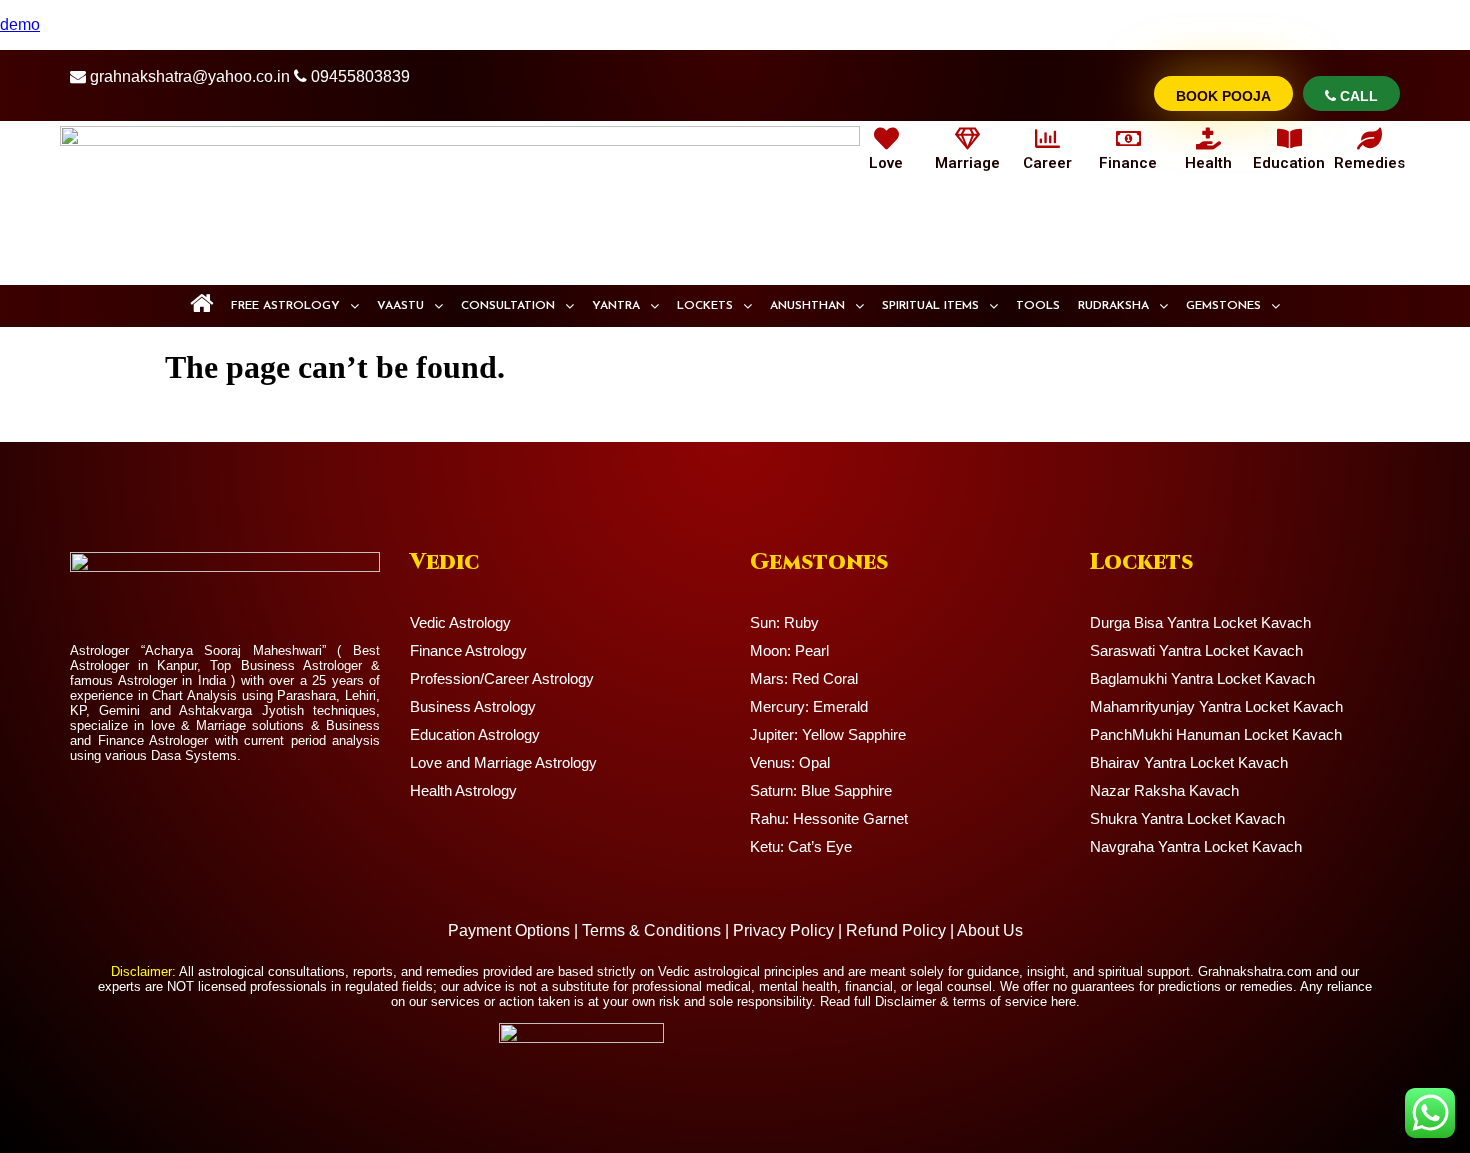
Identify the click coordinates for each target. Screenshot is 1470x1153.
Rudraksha (1113, 306)
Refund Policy (896, 930)
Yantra (616, 306)
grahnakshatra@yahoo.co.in (190, 76)
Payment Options (509, 930)
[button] (295, 306)
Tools (1038, 306)
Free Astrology (285, 306)
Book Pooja (1223, 96)
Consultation (508, 306)
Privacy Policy (783, 930)
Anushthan (807, 306)
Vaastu (400, 306)
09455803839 (360, 76)
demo (20, 24)
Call (1357, 96)
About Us (990, 930)
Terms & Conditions (651, 930)
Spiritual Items (930, 306)
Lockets (705, 306)
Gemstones (1223, 306)
